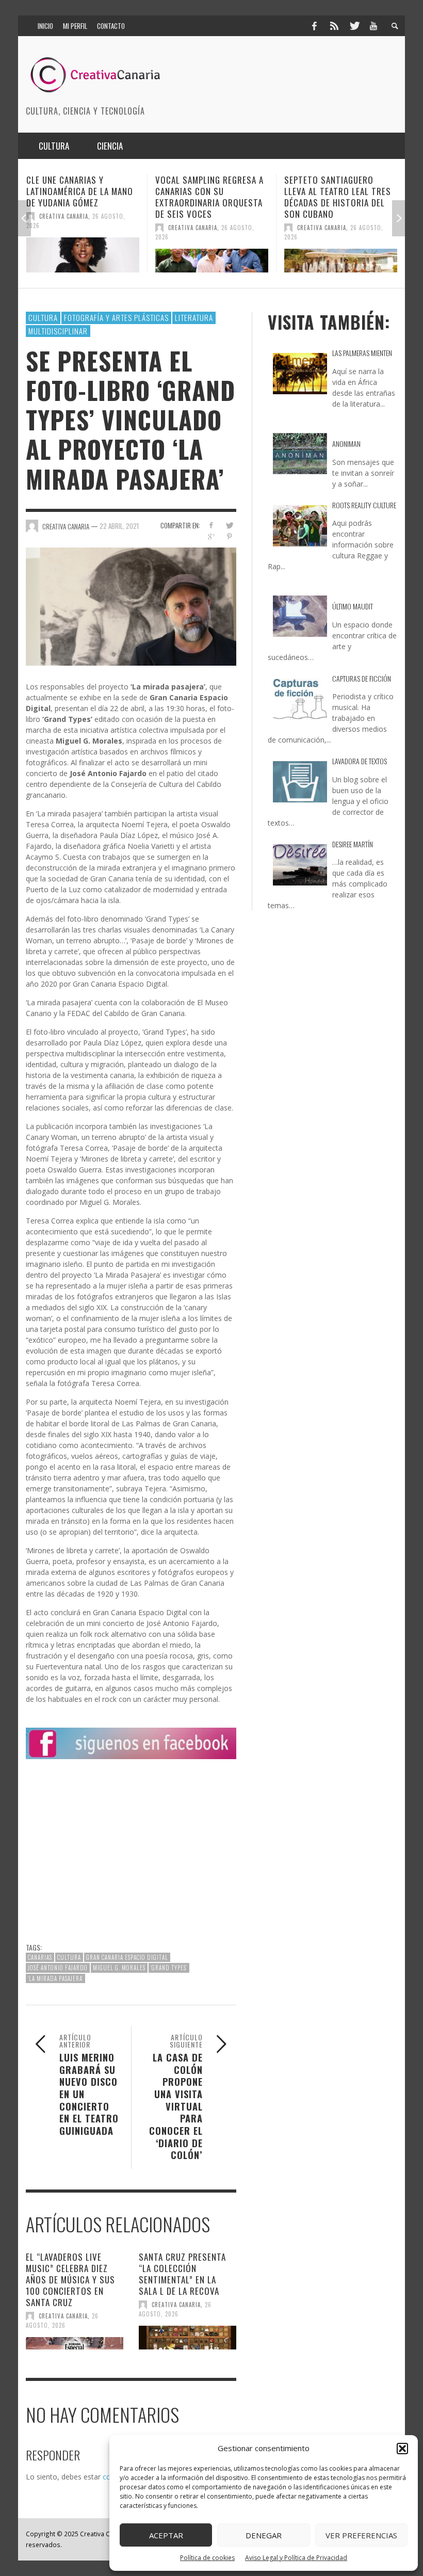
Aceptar (166, 2535)
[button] (402, 2449)
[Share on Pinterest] (229, 536)
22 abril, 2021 (119, 525)
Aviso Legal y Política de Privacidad (296, 2558)
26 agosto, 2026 (62, 2321)
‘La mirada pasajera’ (55, 1978)
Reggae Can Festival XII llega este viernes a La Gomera (332, 191)
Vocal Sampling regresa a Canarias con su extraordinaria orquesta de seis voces (80, 197)
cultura (69, 1957)
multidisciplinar (58, 331)
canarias (40, 1957)
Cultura (43, 317)
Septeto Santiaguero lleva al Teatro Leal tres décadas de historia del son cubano (209, 197)
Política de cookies (207, 2558)
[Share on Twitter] (229, 525)
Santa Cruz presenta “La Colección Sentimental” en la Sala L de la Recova (182, 2274)
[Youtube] (373, 26)
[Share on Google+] (211, 536)
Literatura (194, 317)
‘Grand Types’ (169, 1968)
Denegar (264, 2535)
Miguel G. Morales (119, 1968)
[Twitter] (354, 26)
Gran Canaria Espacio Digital (127, 1957)
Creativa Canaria (64, 228)
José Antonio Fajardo (58, 1968)
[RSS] (334, 26)
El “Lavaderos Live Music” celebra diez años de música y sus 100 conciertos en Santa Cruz (70, 2280)
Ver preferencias (361, 2535)
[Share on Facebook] (211, 525)
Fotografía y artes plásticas (116, 317)
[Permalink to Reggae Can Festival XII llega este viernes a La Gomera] (341, 255)
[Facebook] (314, 26)
